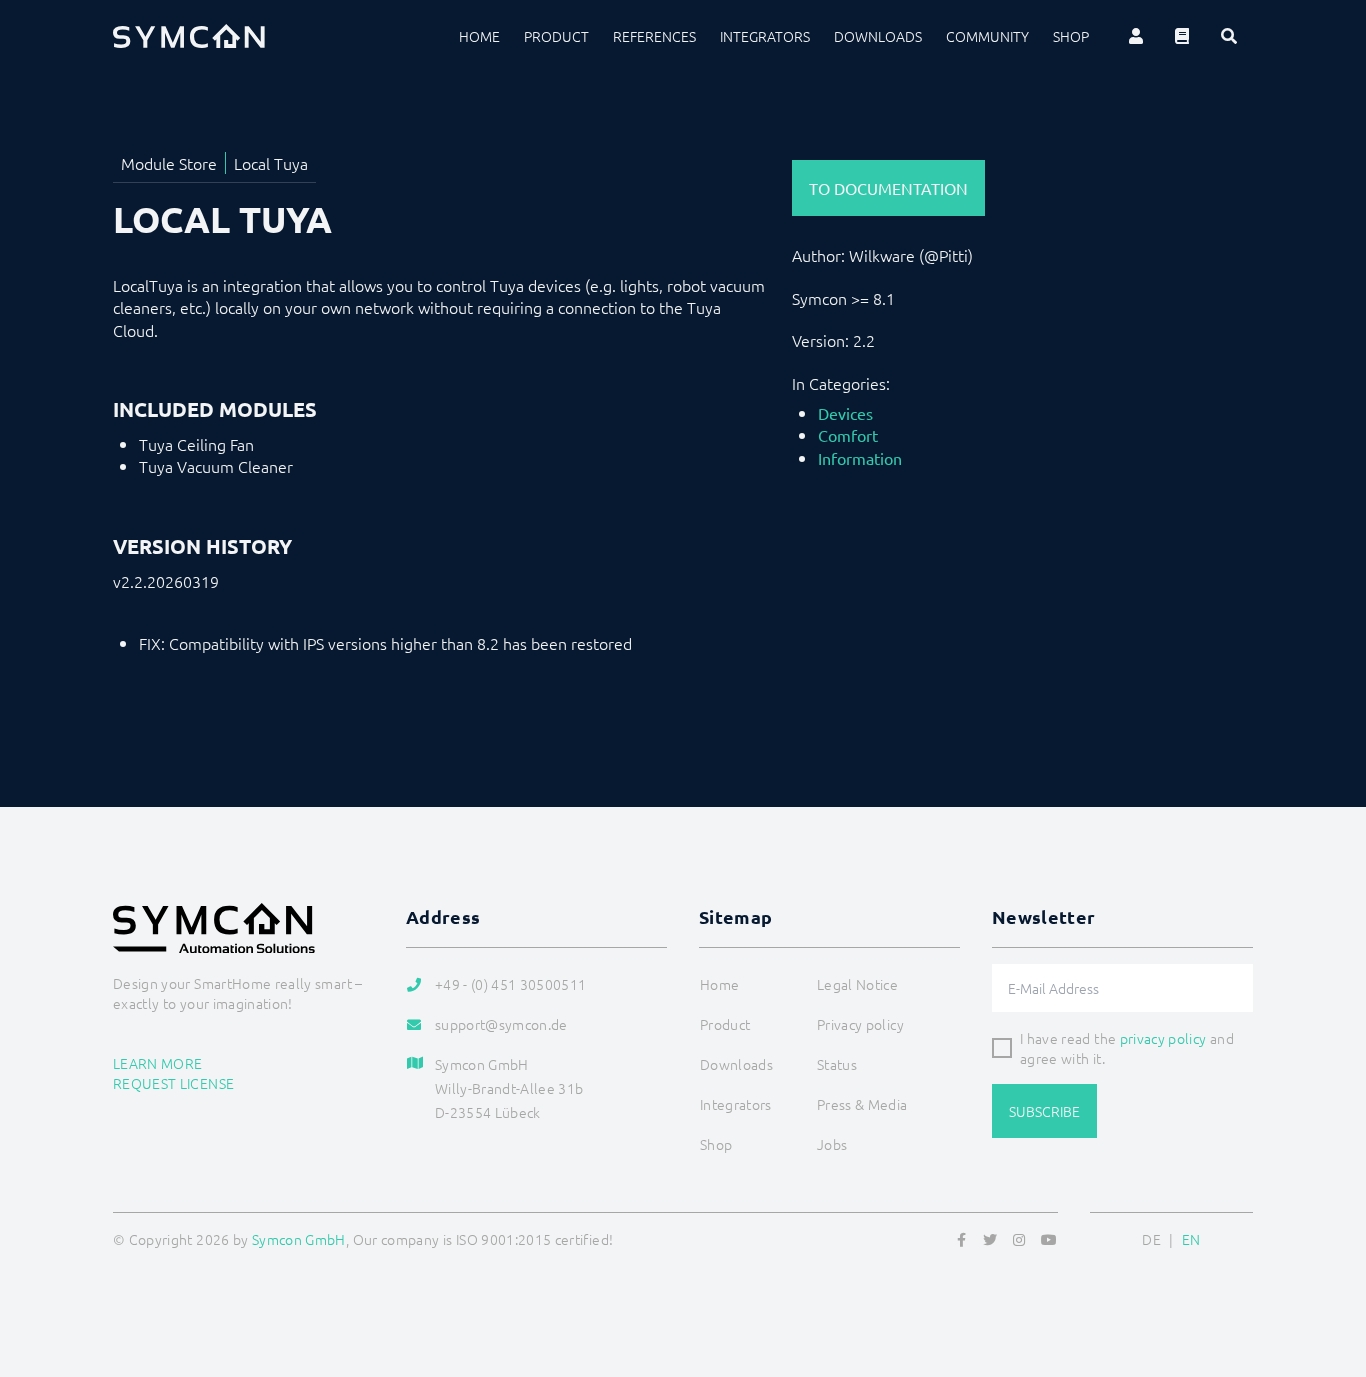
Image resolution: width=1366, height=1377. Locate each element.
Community (987, 36)
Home (479, 36)
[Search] (1229, 36)
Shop (1071, 36)
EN (1191, 1239)
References (654, 36)
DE (1151, 1239)
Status (837, 1064)
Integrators (765, 36)
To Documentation (888, 188)
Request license (173, 1083)
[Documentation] (1182, 36)
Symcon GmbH (299, 1239)
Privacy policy (860, 1024)
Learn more (158, 1063)
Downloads (878, 36)
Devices (845, 413)
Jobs (832, 1144)
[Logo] (189, 36)
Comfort (848, 435)
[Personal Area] (1136, 36)
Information (860, 458)
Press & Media (862, 1104)
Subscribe (1044, 1111)
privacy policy (1163, 1038)
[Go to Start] (1326, 1265)
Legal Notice (857, 984)
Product (556, 36)
